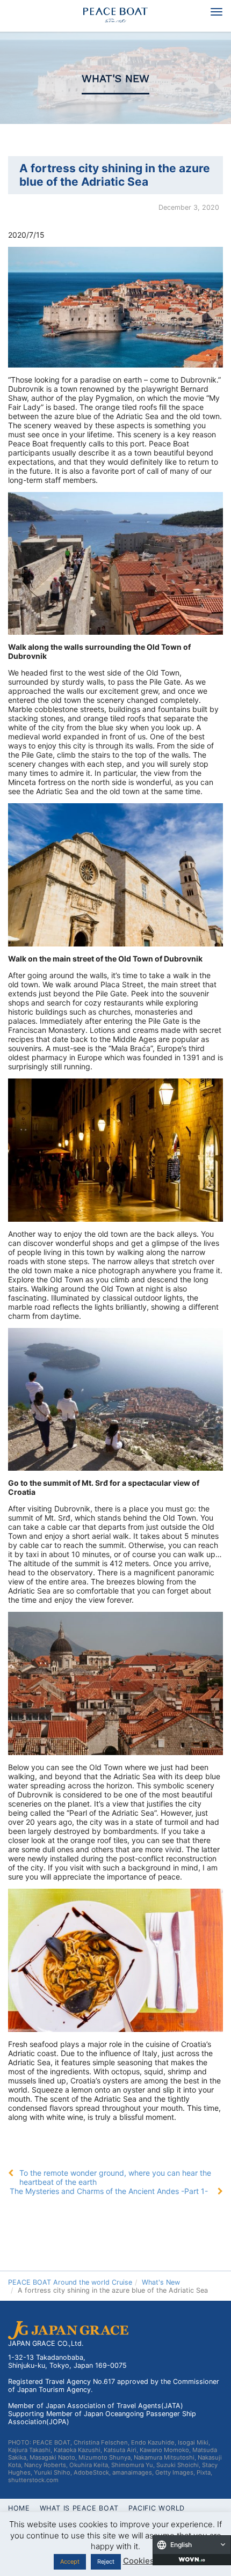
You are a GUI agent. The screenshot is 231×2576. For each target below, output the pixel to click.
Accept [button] (70, 2562)
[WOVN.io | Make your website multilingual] (192, 2559)
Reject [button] (106, 2562)
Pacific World (157, 2508)
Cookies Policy (152, 2561)
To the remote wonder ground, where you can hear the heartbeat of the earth (115, 2177)
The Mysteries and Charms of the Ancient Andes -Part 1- (109, 2191)
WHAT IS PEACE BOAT (79, 2508)
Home (19, 2508)
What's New (115, 79)
